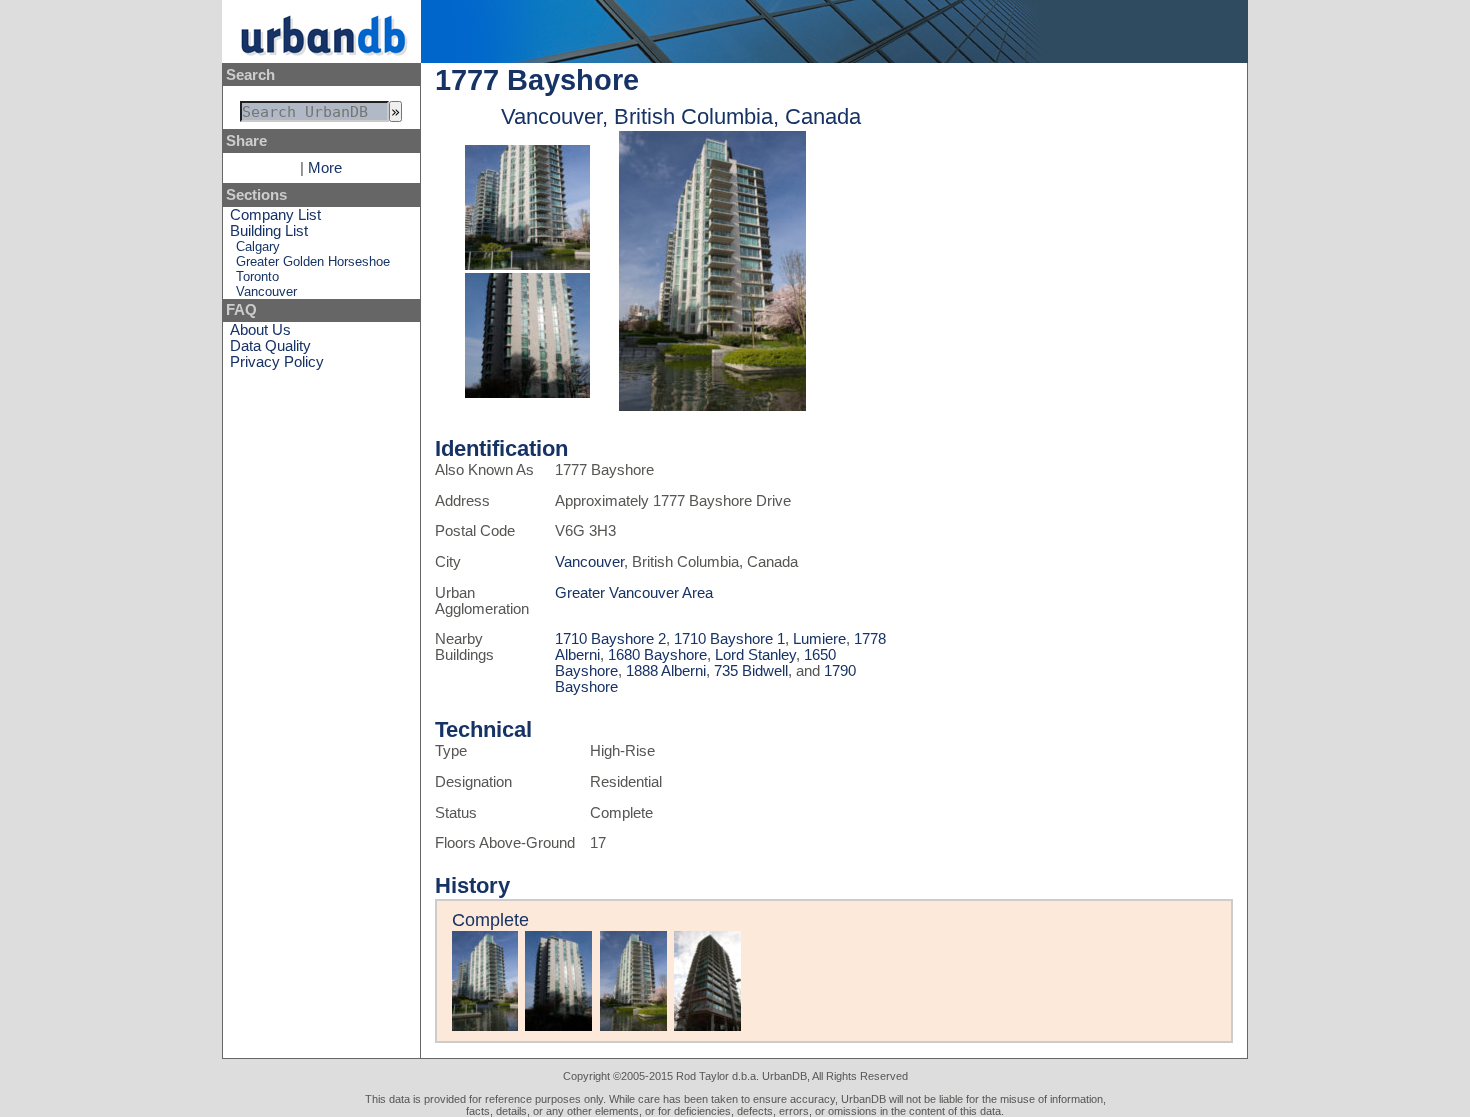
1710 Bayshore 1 (729, 639)
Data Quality (270, 346)
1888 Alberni (666, 671)
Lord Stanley (755, 655)
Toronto (257, 276)
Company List (275, 215)
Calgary (258, 246)
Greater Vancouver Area (634, 593)
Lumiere (819, 639)
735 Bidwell (751, 671)
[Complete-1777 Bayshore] (527, 265)
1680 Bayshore (657, 655)
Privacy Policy (277, 362)
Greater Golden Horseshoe (313, 261)
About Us (260, 330)
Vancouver (266, 291)
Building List (269, 231)
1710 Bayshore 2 (610, 639)
